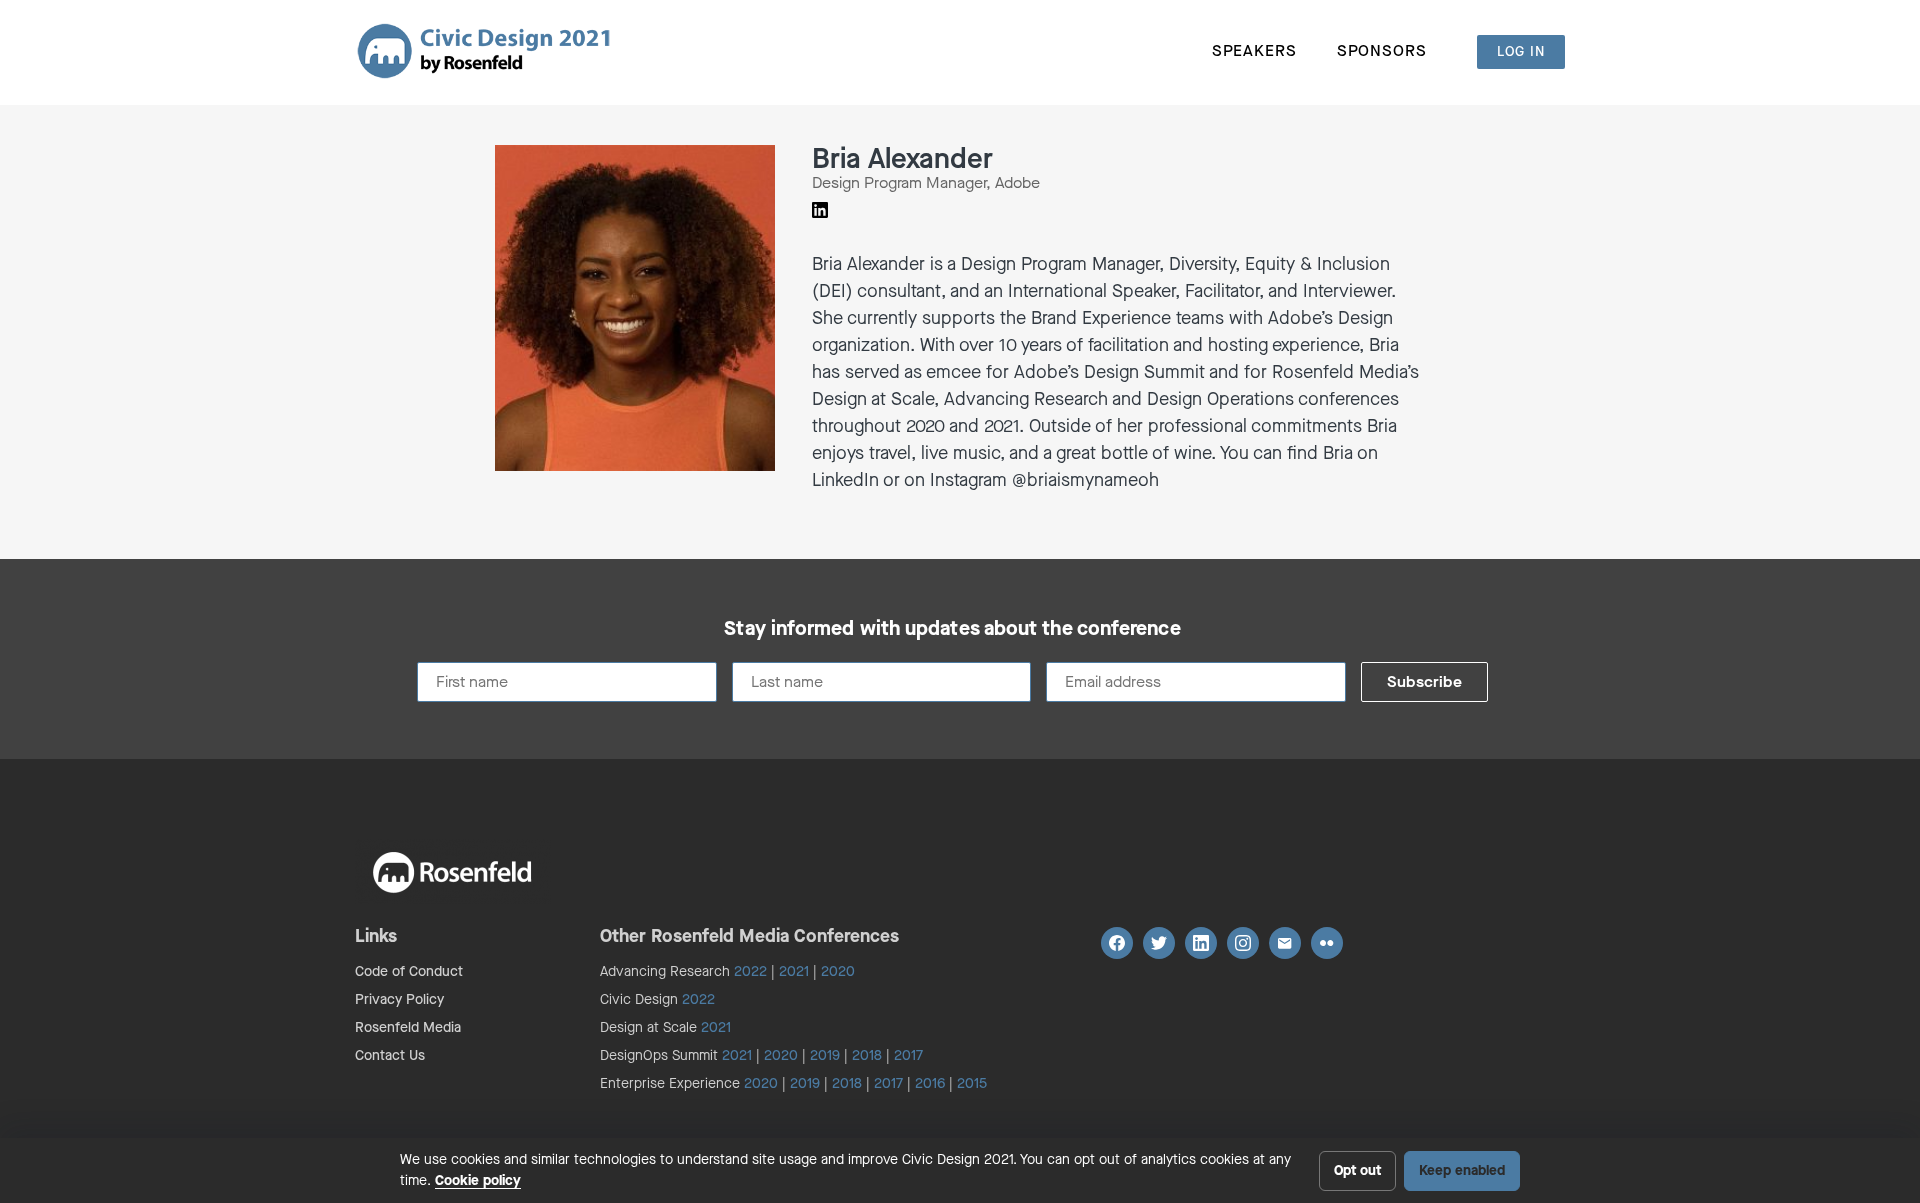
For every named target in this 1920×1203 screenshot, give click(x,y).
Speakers (1254, 50)
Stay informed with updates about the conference (952, 629)
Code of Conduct (409, 971)
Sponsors (1382, 50)
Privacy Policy (399, 999)
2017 (908, 1055)
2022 (750, 971)
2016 (930, 1083)
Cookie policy (478, 1180)
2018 (867, 1055)
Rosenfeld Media (408, 1027)
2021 (794, 971)
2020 (838, 971)
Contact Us (390, 1055)
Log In (1521, 51)
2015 (972, 1083)
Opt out (1357, 1170)
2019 (825, 1055)
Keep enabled (1462, 1170)
